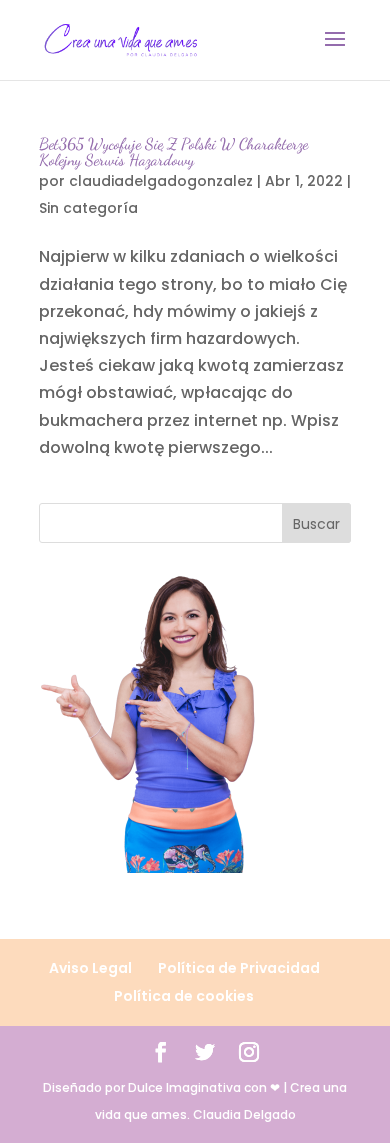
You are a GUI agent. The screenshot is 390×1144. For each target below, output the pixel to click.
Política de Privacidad (239, 968)
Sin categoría (88, 208)
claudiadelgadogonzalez (161, 181)
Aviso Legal (90, 968)
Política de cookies (184, 996)
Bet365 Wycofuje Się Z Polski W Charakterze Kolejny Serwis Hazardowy (173, 151)
